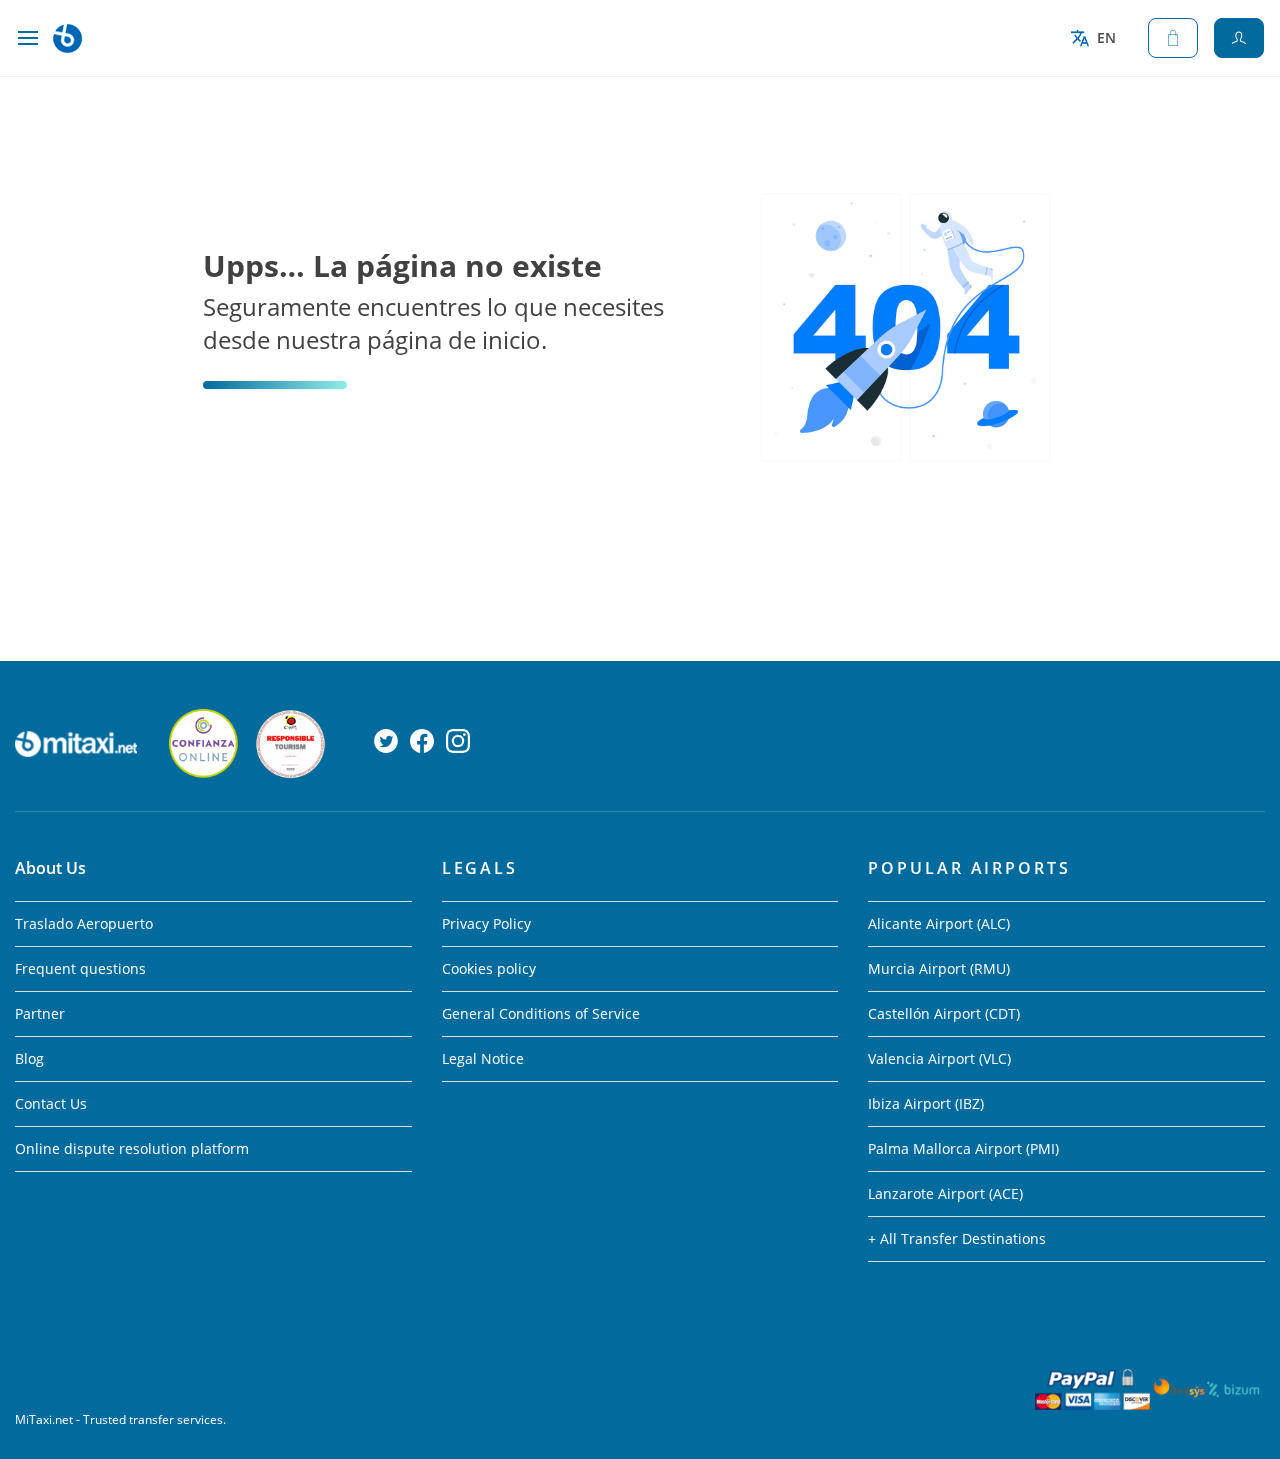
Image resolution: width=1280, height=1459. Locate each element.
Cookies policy (489, 968)
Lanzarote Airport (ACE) (945, 1193)
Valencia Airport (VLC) (939, 1058)
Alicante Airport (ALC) (939, 923)
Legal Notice (483, 1058)
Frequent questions (80, 968)
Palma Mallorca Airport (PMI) (963, 1148)
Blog (29, 1058)
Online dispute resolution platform (132, 1148)
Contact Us (51, 1103)
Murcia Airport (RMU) (939, 968)
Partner (40, 1013)
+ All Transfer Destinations (957, 1238)
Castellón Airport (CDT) (944, 1013)
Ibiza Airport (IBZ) (926, 1103)
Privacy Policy (486, 923)
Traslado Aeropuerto (84, 923)
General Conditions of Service (541, 1013)
